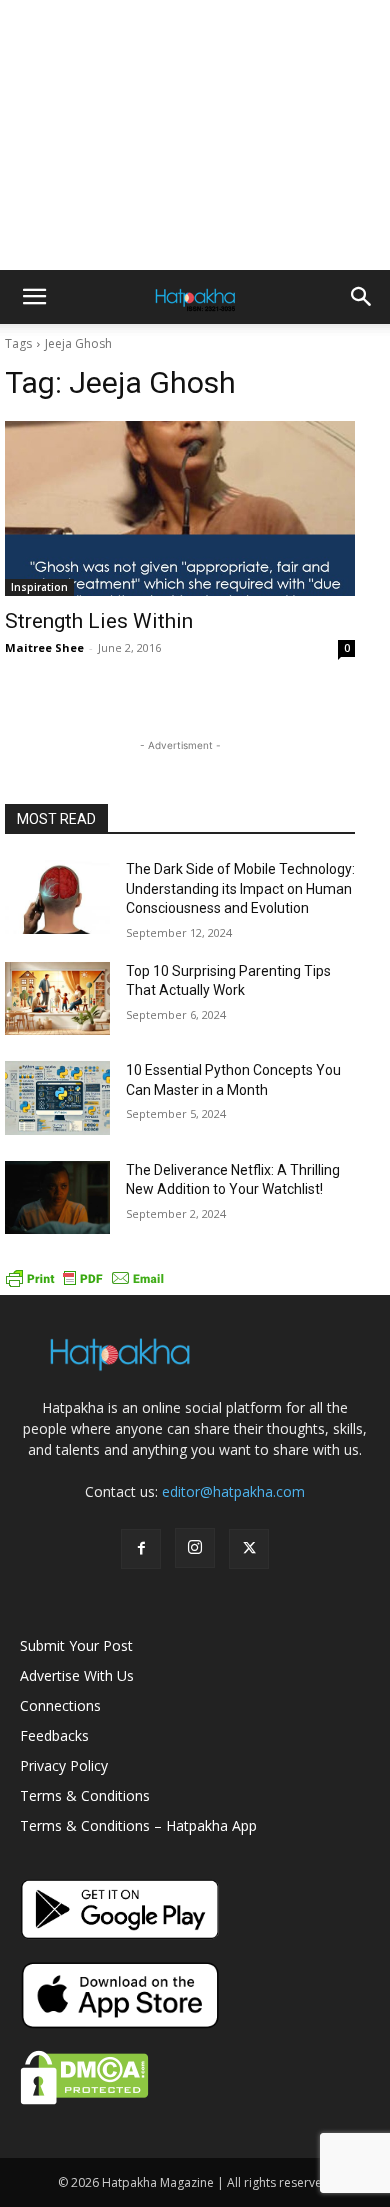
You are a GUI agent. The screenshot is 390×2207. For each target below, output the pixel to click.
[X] (249, 1549)
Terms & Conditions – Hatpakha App (138, 1825)
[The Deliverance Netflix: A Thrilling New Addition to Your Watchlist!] (57, 1198)
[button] (34, 297)
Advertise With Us (77, 1675)
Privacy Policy (64, 1765)
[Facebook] (141, 1549)
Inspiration (39, 587)
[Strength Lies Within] (180, 508)
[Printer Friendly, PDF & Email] (85, 1284)
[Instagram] (195, 1548)
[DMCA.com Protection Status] (84, 2099)
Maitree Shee (44, 647)
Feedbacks (54, 1735)
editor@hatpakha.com (233, 1491)
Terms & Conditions (85, 1795)
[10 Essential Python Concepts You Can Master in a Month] (57, 1098)
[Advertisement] (195, 135)
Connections (60, 1705)
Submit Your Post (76, 1645)
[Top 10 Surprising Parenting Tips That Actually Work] (57, 999)
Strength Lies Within (99, 621)
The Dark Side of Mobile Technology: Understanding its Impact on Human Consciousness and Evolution (240, 888)
